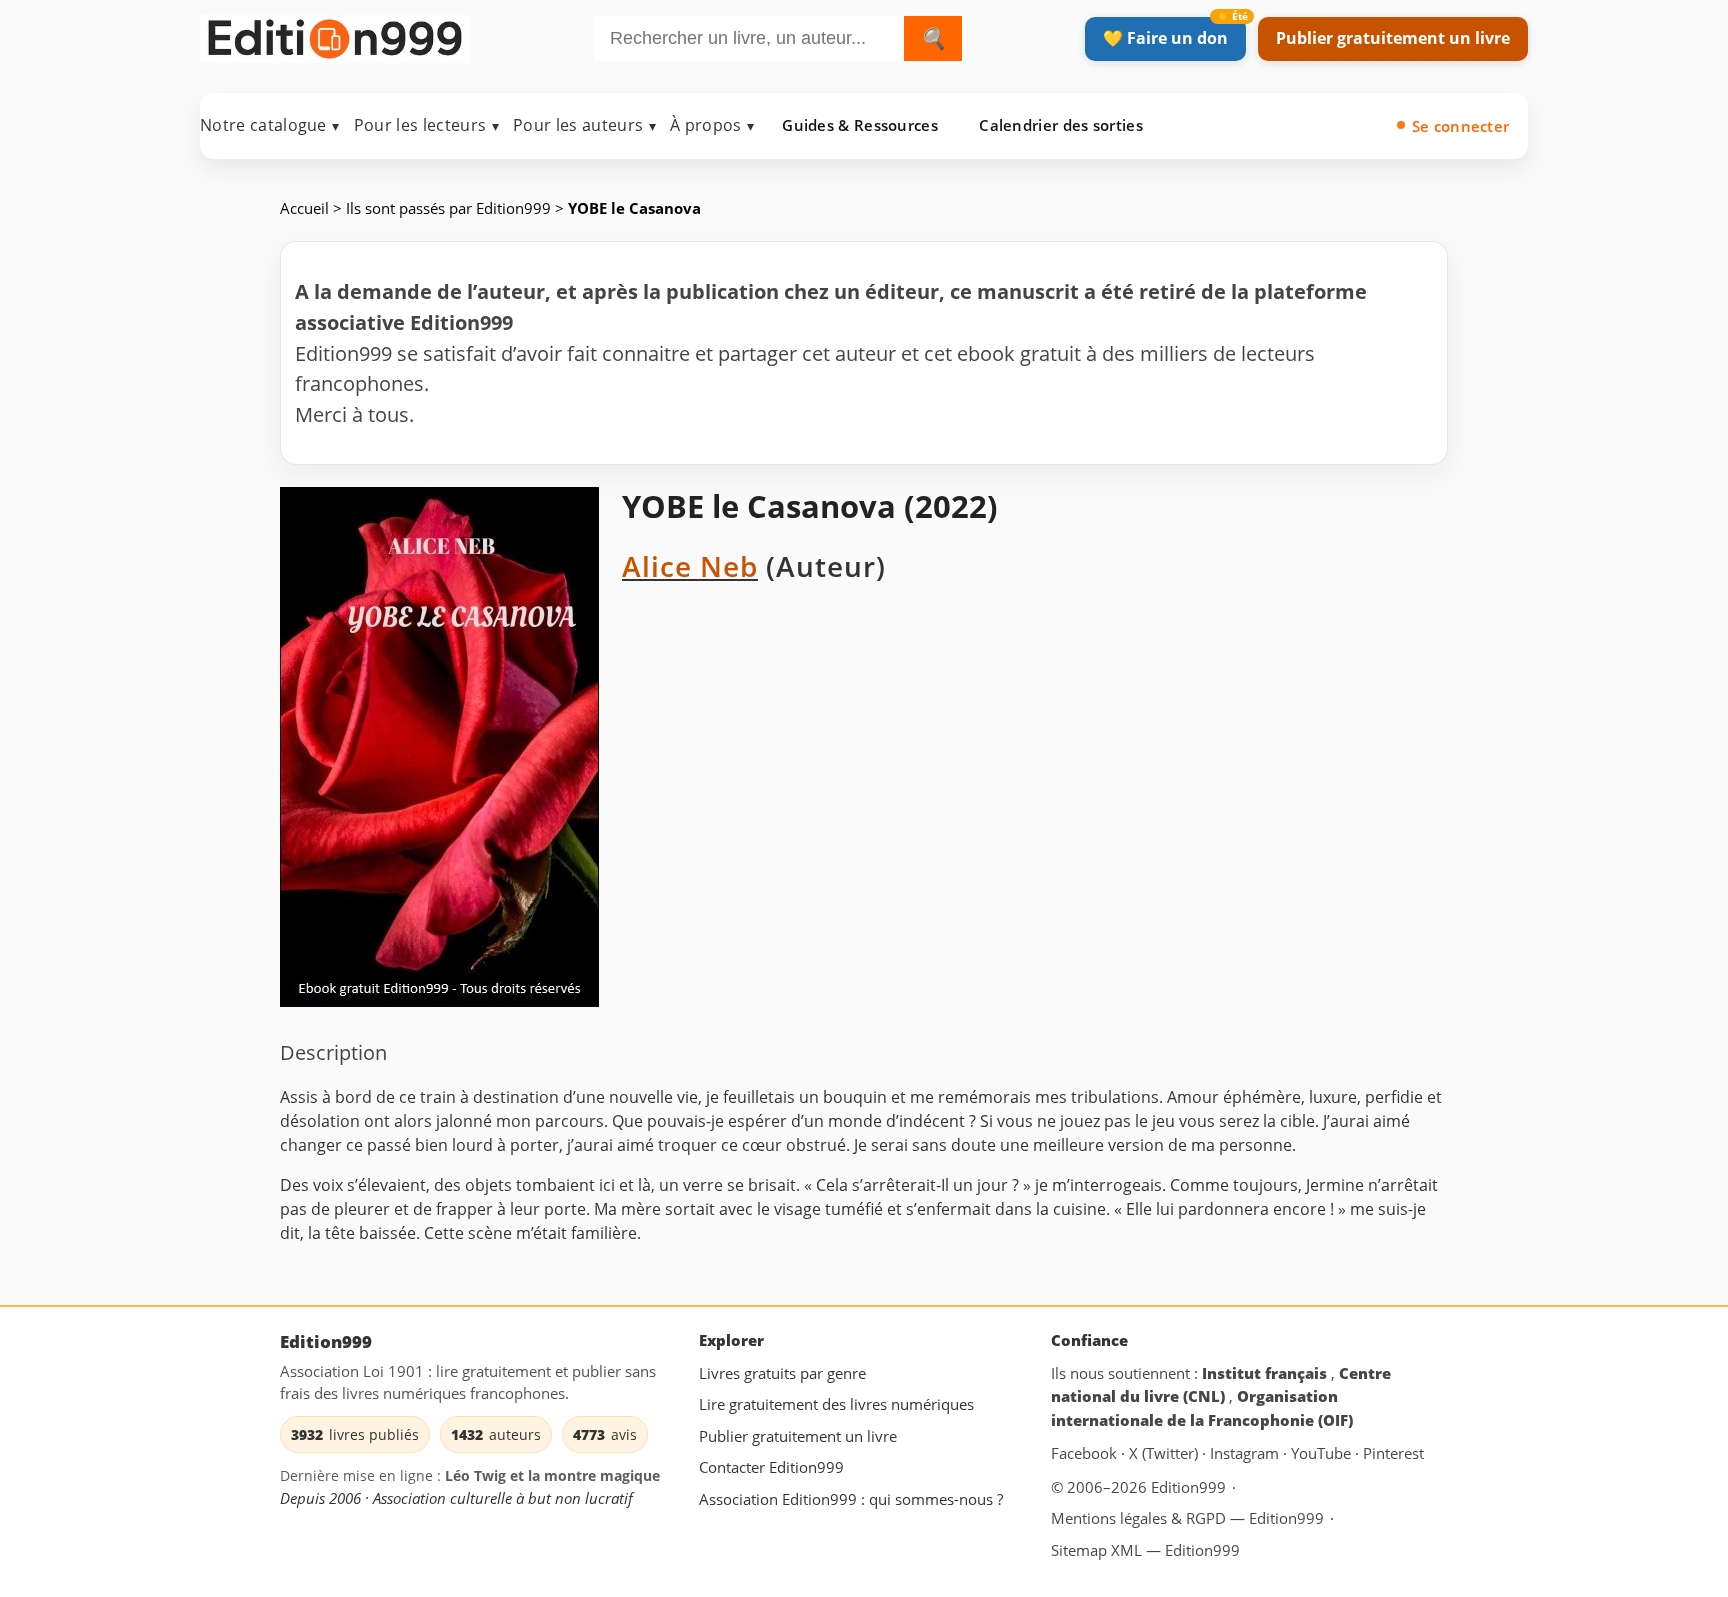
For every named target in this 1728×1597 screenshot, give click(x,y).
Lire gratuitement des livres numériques (836, 1404)
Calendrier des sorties (1061, 125)
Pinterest (1393, 1453)
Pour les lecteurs (426, 125)
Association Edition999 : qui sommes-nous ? (851, 1499)
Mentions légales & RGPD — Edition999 (1187, 1518)
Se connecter (1461, 126)
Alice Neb (690, 566)
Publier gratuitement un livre (1393, 38)
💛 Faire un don (1165, 38)
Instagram (1246, 1453)
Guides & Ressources (860, 125)
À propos (712, 125)
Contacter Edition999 (771, 1467)
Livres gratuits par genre (782, 1373)
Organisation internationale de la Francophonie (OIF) (1202, 1408)
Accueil (304, 208)
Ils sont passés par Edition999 (448, 208)
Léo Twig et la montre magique (552, 1475)
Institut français (1266, 1373)
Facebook (1086, 1453)
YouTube (1323, 1453)
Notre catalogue (270, 125)
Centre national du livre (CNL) (1221, 1385)
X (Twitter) (1165, 1453)
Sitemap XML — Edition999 (1145, 1550)
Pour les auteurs (584, 125)
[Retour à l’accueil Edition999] (335, 34)
